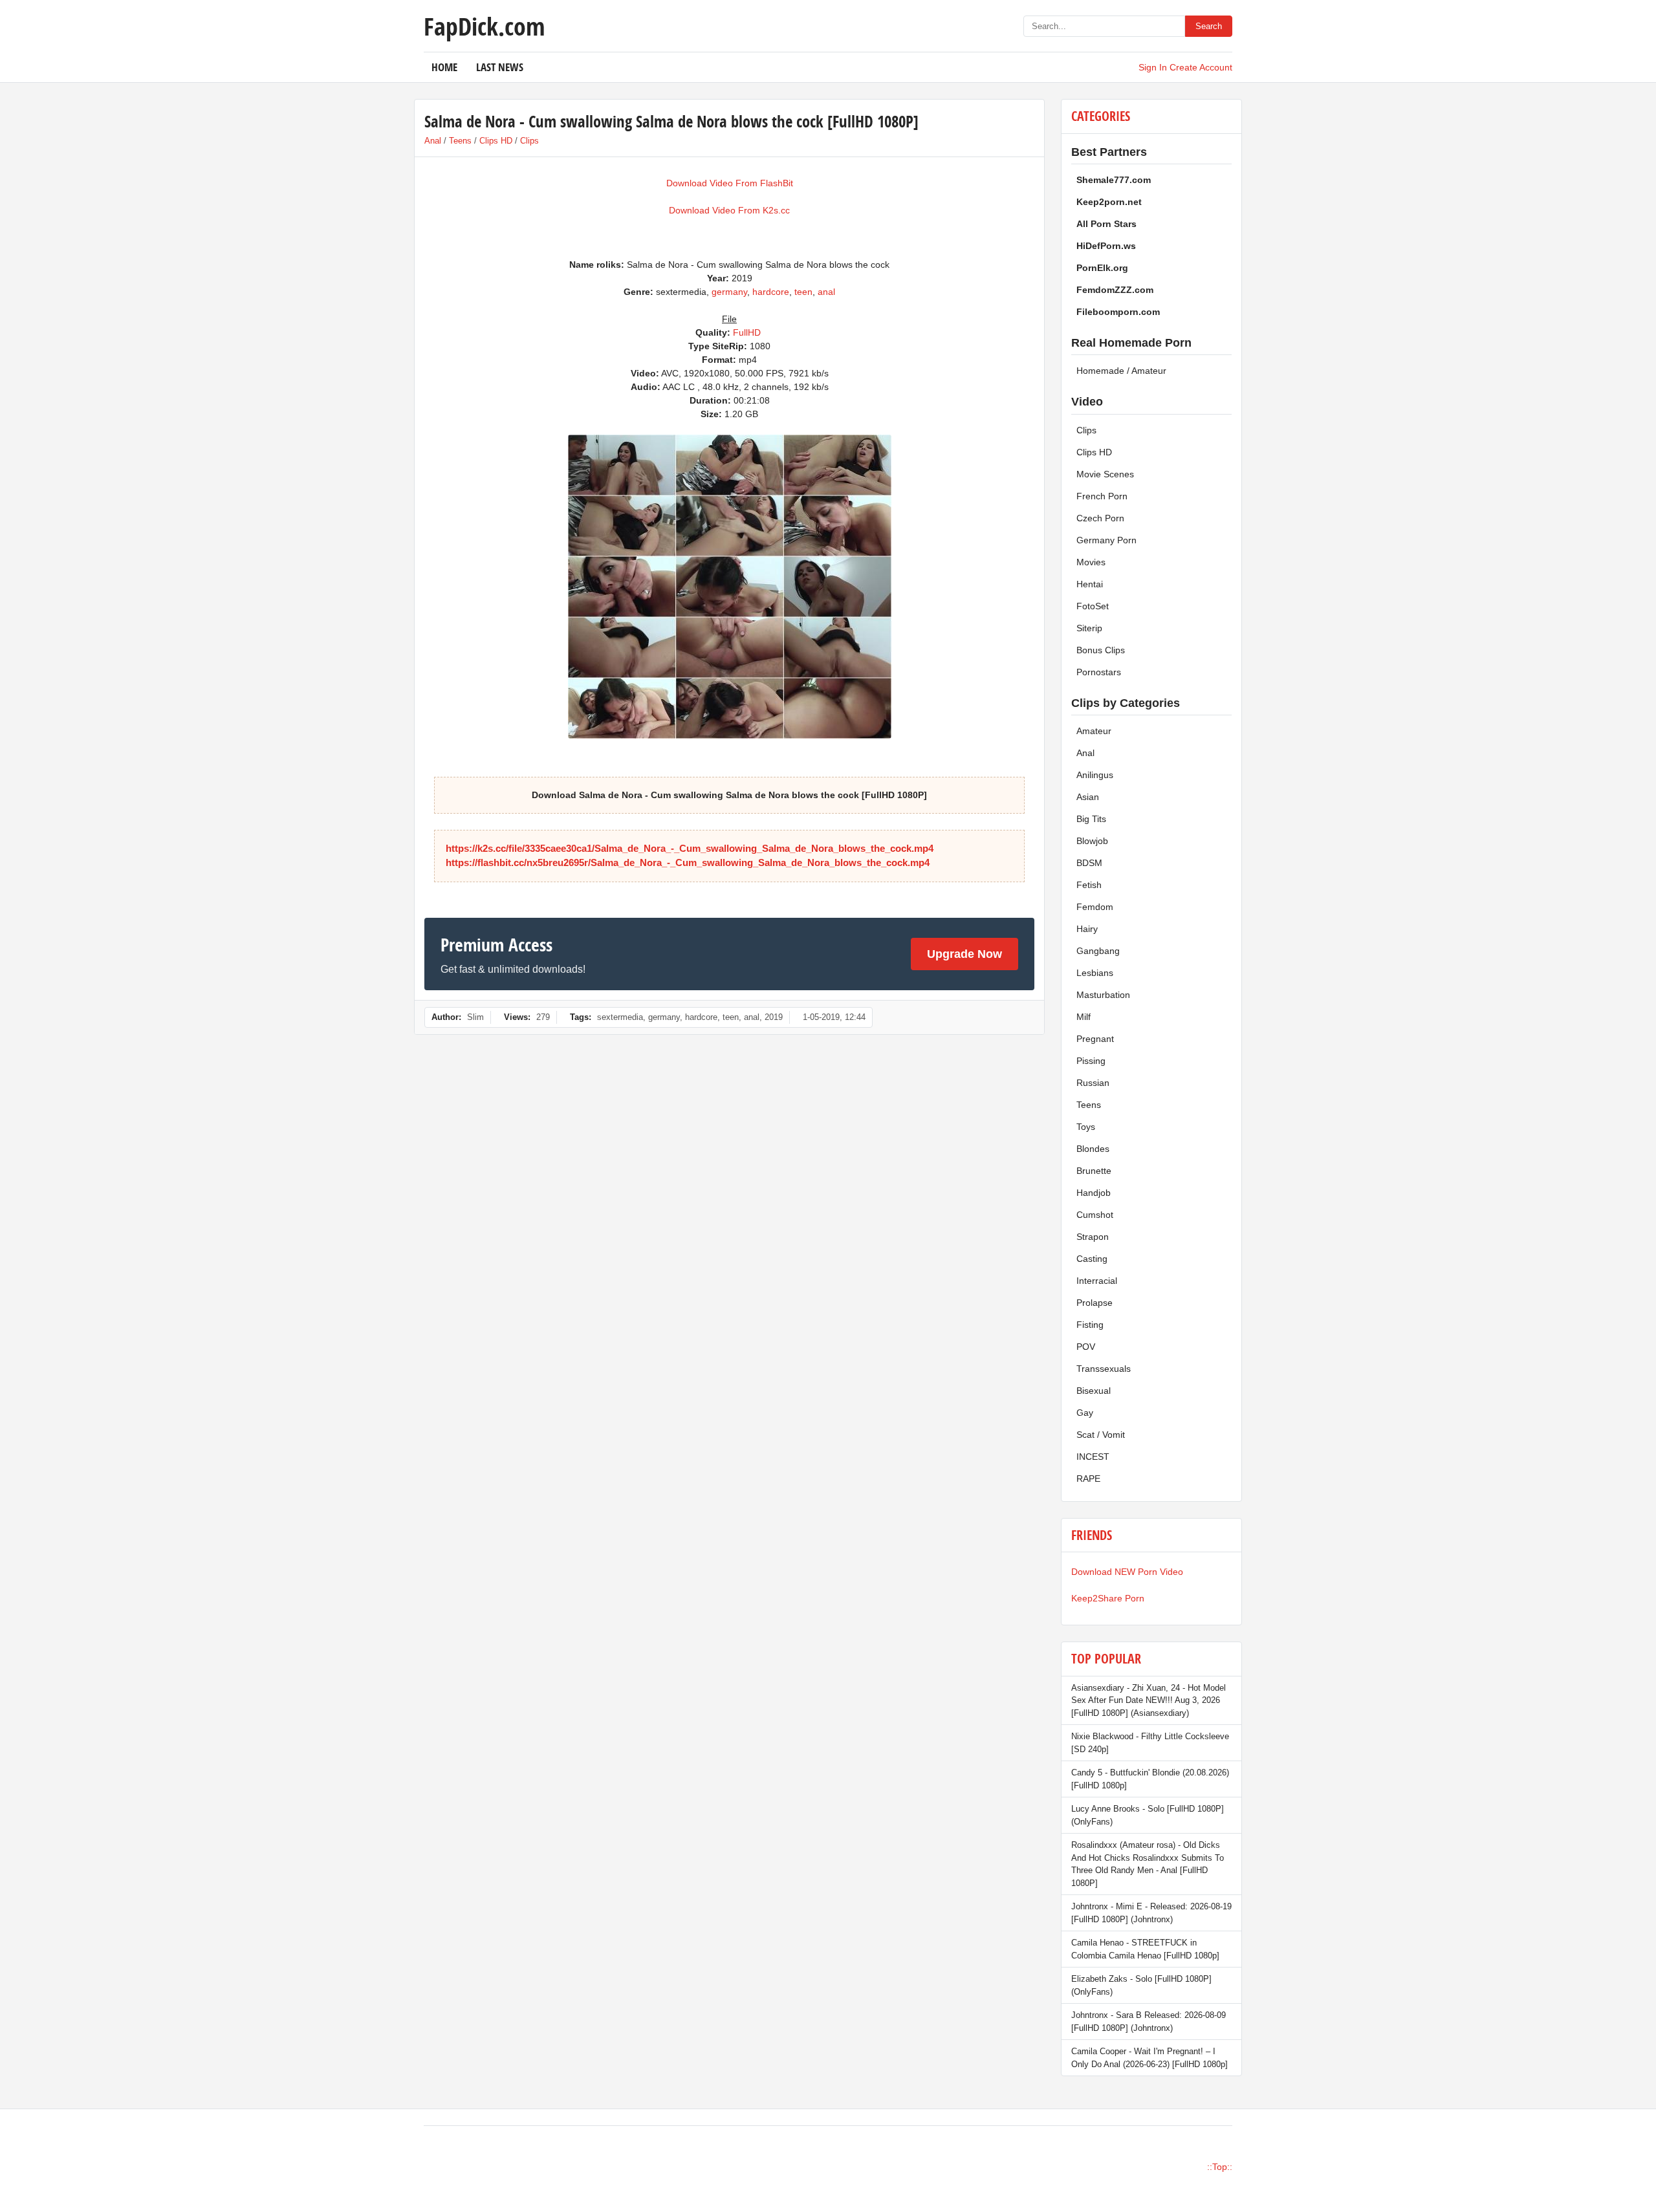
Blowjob (1092, 841)
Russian (1093, 1083)
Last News (500, 67)
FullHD (747, 332)
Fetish (1089, 885)
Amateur (1094, 731)
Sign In (1153, 67)
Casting (1092, 1259)
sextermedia (620, 1017)
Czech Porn (1100, 518)
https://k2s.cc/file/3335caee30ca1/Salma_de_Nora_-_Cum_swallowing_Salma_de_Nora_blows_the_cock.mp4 (690, 848)
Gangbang (1098, 951)
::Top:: (1220, 2167)
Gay (1085, 1413)
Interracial (1097, 1281)
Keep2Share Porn (1108, 1598)
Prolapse (1095, 1303)
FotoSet (1093, 606)
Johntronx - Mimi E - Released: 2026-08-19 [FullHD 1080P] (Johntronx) (1151, 1913)
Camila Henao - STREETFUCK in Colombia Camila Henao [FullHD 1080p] (1145, 1949)
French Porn (1102, 496)
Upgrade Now (964, 954)
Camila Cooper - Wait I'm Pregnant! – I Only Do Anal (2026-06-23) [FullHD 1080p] (1149, 2058)
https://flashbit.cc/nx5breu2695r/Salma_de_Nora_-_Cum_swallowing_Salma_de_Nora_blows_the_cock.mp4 (688, 862)
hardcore (771, 292)
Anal (433, 141)
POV (1086, 1347)
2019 (774, 1017)
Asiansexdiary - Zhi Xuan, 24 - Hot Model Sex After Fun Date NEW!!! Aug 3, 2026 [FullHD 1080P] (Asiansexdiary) (1149, 1700)
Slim (475, 1017)
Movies (1091, 562)
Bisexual (1094, 1391)
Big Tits (1091, 819)
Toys (1086, 1127)
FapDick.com (484, 26)
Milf (1084, 1017)
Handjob (1094, 1193)
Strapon (1093, 1237)
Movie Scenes (1105, 474)
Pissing (1091, 1061)
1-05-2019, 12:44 (834, 1017)
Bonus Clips (1101, 650)
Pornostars (1099, 672)
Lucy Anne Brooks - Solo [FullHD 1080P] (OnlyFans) (1148, 1815)
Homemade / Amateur (1121, 371)
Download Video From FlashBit (730, 183)
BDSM (1089, 863)
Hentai (1090, 584)
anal (826, 292)
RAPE (1088, 1479)
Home (444, 67)
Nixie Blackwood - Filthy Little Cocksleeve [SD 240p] (1150, 1743)
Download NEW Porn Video (1127, 1572)
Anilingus (1095, 775)
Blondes (1093, 1149)
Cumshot (1095, 1215)
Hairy (1087, 929)
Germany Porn (1106, 540)
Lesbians (1095, 973)
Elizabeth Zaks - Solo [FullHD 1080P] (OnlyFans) (1141, 1985)
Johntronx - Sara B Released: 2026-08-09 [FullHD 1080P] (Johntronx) (1149, 2022)
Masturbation (1103, 995)
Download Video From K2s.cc (729, 210)
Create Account (1201, 67)
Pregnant (1095, 1039)
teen (803, 292)
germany (729, 292)
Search (1209, 26)
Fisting (1090, 1325)
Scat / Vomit (1101, 1435)
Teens (460, 141)
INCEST (1093, 1457)
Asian (1088, 797)
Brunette (1094, 1171)
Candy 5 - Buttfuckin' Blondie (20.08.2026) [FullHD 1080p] (1150, 1779)
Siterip (1089, 628)
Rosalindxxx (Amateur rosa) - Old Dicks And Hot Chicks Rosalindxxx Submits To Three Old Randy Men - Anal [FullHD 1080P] (1148, 1864)
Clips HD (496, 141)
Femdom (1095, 907)
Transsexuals (1104, 1369)
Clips (529, 141)
